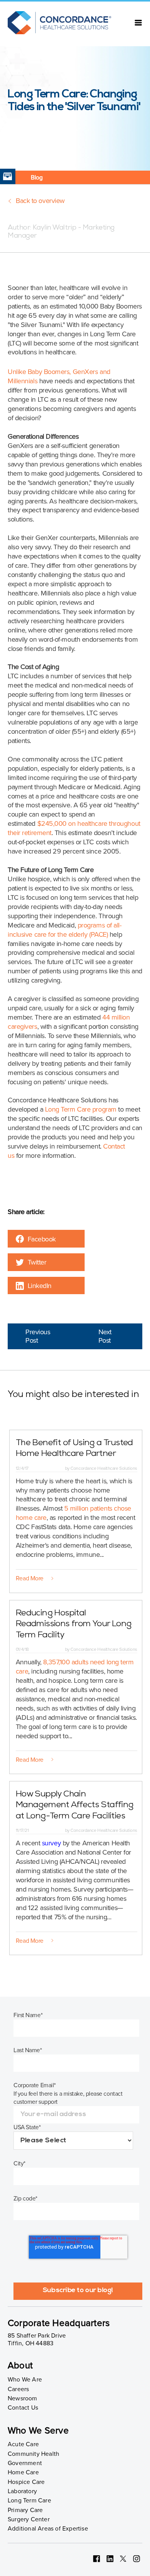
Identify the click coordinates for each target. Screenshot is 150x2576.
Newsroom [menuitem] (22, 2398)
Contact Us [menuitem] (23, 2408)
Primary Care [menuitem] (25, 2510)
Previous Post (38, 1336)
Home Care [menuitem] (23, 2472)
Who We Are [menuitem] (25, 2380)
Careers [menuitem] (18, 2389)
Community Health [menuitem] (33, 2454)
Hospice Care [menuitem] (26, 2482)
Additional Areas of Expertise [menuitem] (48, 2529)
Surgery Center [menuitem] (29, 2519)
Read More (30, 1578)
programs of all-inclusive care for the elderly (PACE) (64, 930)
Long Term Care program (81, 1109)
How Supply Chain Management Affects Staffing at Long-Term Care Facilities (75, 1806)
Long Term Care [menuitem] (29, 2501)
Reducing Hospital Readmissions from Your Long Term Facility (74, 1625)
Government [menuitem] (25, 2463)
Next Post (105, 1336)
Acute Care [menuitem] (23, 2444)
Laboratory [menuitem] (22, 2491)
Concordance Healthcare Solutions (103, 1468)
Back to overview (40, 201)
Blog (37, 178)
